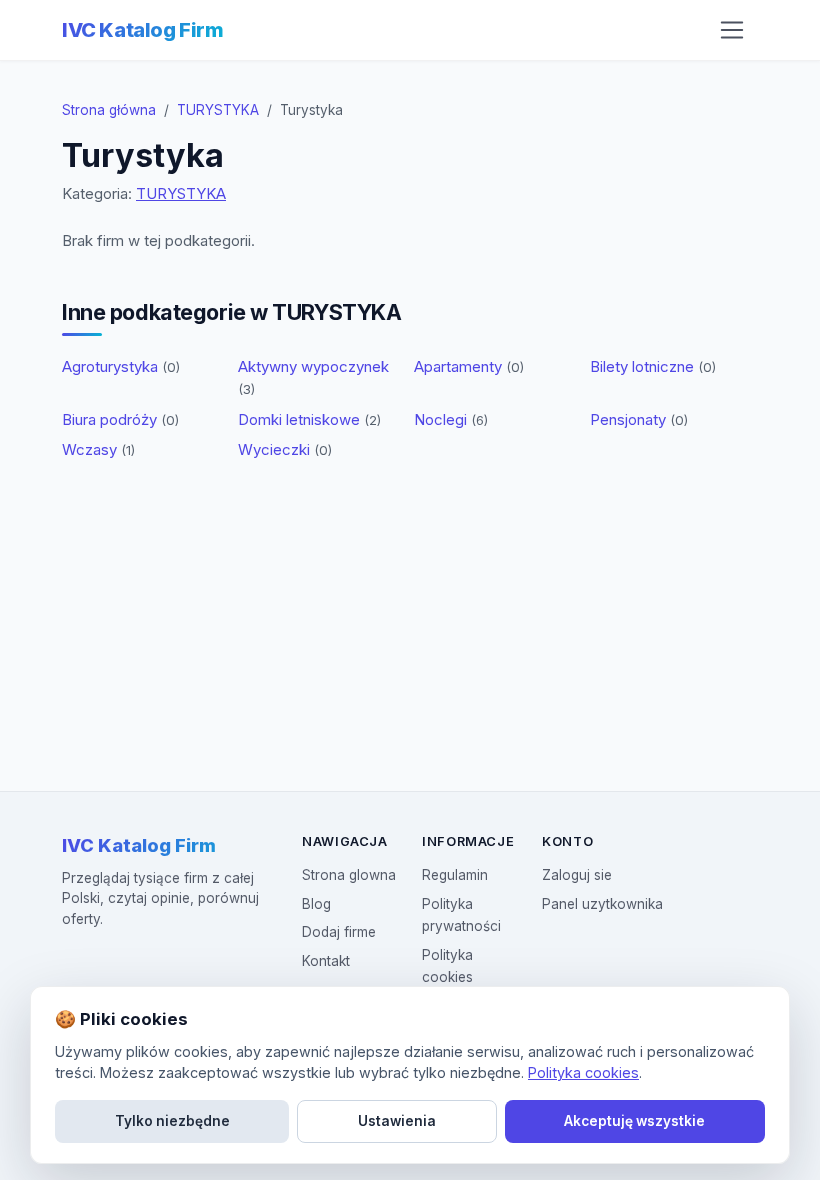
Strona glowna (349, 875)
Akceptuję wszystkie (634, 1121)
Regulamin (455, 875)
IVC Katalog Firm (143, 30)
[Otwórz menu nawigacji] (732, 30)
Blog (316, 904)
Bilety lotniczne (653, 366)
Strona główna (109, 110)
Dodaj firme (339, 932)
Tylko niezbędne (172, 1121)
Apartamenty (469, 366)
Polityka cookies (583, 1072)
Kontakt (326, 961)
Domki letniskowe (309, 419)
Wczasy (98, 449)
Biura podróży (120, 419)
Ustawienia (397, 1121)
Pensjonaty (639, 419)
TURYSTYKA (218, 110)
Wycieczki (285, 449)
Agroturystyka (121, 366)
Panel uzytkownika (602, 904)
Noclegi (451, 419)
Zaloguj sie (577, 875)
